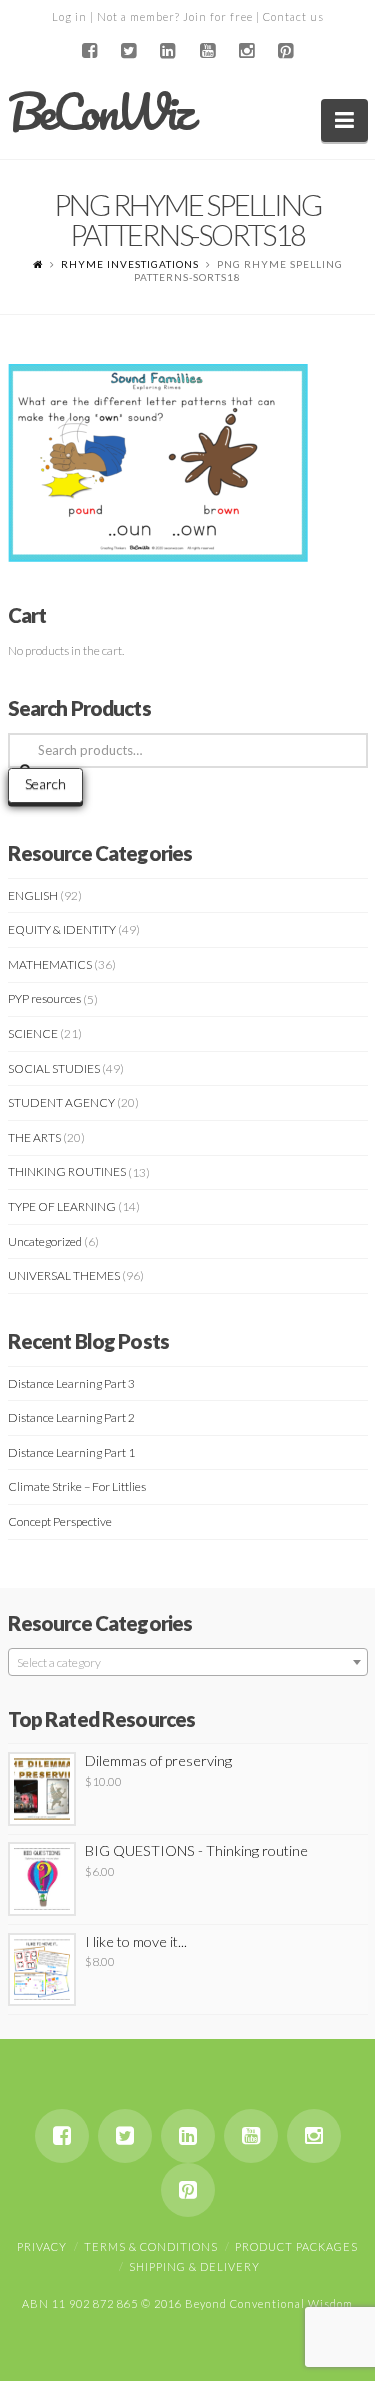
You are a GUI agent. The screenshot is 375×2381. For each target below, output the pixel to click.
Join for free (218, 16)
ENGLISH (33, 895)
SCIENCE (33, 1033)
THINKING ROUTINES (67, 1171)
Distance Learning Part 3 (71, 1383)
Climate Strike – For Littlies (77, 1486)
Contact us (293, 16)
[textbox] (188, 1663)
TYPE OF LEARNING (62, 1206)
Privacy (42, 2246)
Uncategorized (45, 1241)
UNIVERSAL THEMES (64, 1275)
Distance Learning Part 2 (71, 1417)
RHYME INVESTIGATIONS (130, 264)
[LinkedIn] (168, 51)
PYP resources (44, 998)
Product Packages (296, 2246)
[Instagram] (246, 51)
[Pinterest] (285, 51)
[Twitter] (129, 51)
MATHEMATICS (50, 964)
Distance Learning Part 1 (71, 1452)
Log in (69, 16)
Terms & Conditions (151, 2246)
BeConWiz (99, 112)
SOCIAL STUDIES (54, 1068)
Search (45, 783)
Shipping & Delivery (194, 2266)
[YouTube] (207, 51)
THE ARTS (34, 1137)
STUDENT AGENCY (61, 1102)
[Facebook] (90, 51)
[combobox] (188, 1662)
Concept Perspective (60, 1521)
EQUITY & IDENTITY (62, 929)
